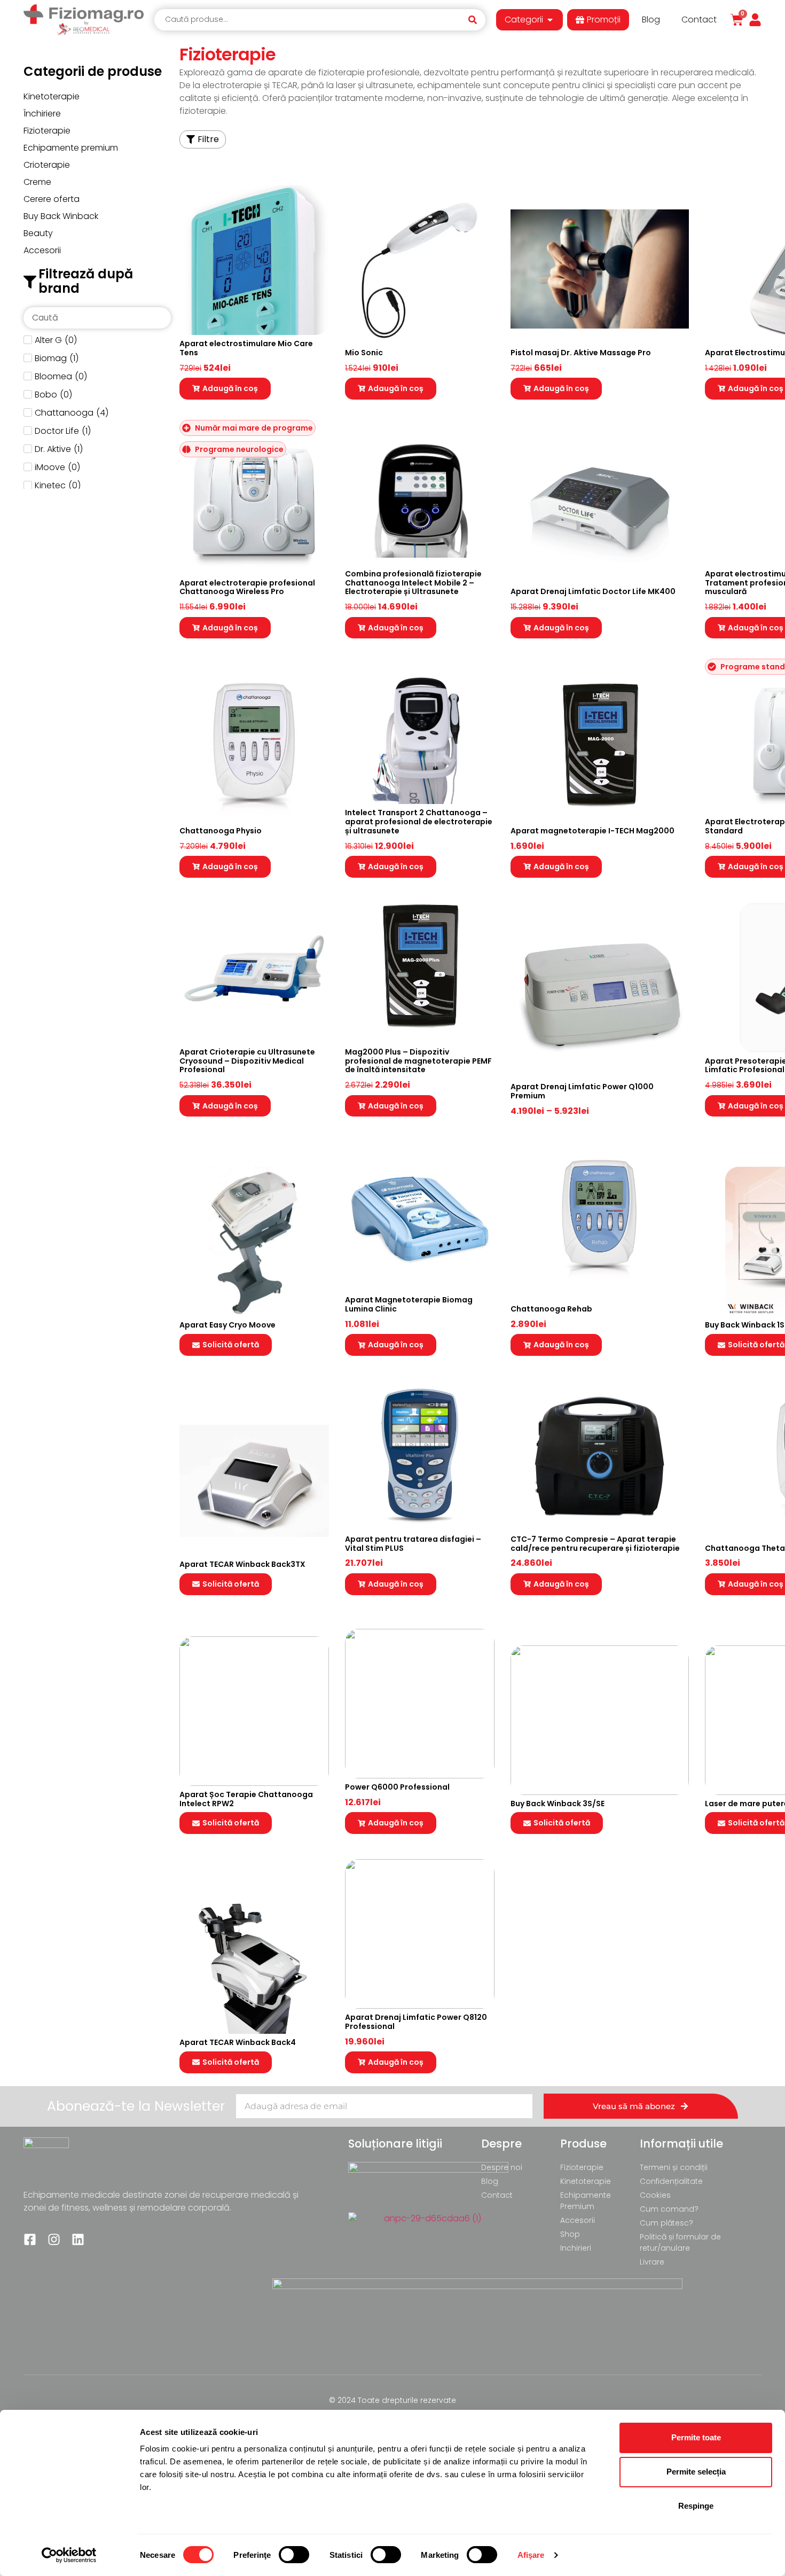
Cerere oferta (52, 199)
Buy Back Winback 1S (745, 1325)
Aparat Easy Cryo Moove (227, 1325)
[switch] (294, 2555)
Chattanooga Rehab (551, 1309)
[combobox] (310, 20)
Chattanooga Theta (745, 1548)
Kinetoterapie (52, 96)
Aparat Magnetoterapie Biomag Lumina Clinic (409, 1304)
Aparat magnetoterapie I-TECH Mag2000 (592, 831)
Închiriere (42, 114)
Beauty (38, 233)
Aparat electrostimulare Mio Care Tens (246, 348)
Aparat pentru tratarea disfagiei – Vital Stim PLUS (413, 1544)
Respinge (696, 2506)
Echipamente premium (71, 148)
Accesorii (42, 250)
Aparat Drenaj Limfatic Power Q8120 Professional (416, 2022)
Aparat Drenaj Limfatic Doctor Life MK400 (593, 591)
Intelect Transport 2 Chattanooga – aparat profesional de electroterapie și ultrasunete (419, 822)
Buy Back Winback (61, 216)
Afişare (531, 2555)
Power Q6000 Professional (397, 1787)
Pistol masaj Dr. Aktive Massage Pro (581, 353)
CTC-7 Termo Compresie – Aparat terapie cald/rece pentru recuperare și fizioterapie (595, 1544)
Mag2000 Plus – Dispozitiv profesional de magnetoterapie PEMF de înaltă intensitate (418, 1061)
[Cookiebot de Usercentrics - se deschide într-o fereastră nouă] (69, 2555)
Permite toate (696, 2437)
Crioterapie (47, 165)
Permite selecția (696, 2472)
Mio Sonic (364, 353)
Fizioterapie (47, 131)
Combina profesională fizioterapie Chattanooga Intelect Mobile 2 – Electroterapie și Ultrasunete (413, 583)
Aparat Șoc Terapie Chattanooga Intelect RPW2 (246, 1799)
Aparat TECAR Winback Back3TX (242, 1564)
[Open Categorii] (550, 20)
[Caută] (476, 20)
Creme (37, 182)
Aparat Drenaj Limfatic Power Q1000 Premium (582, 1091)
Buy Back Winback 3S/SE (558, 1804)
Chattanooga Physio (221, 831)
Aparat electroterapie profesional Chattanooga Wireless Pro (247, 587)
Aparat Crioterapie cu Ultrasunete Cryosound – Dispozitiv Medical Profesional (247, 1061)
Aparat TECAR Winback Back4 (238, 2042)
